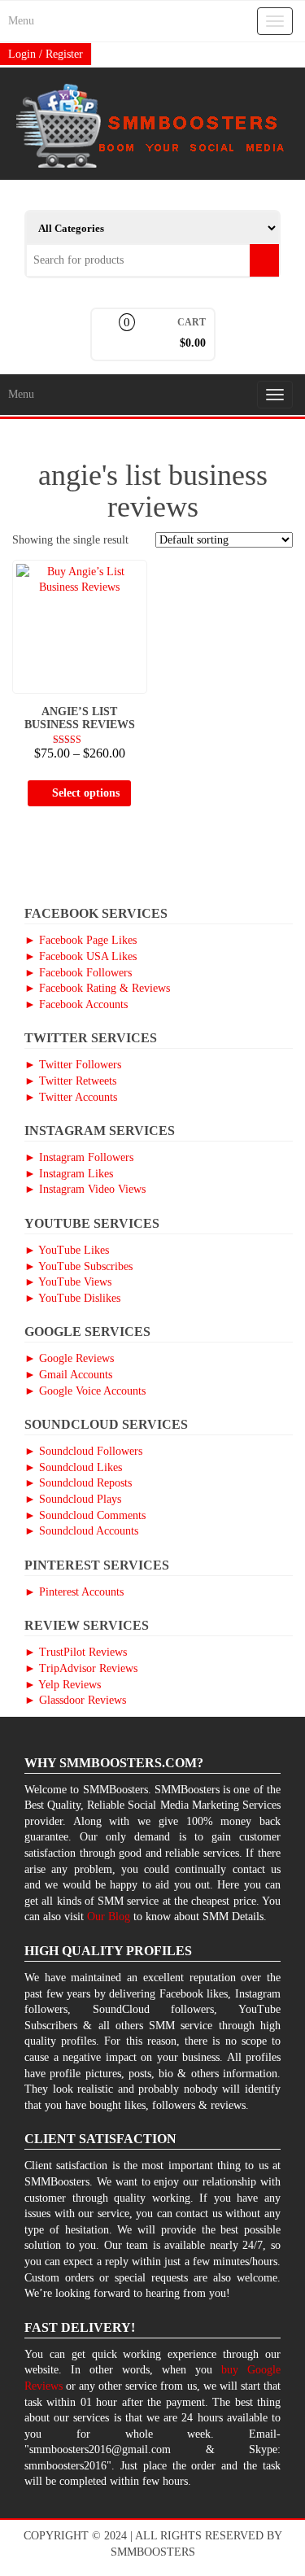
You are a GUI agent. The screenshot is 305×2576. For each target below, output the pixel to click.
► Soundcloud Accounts (81, 1531)
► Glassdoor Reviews (75, 1700)
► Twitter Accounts (71, 1097)
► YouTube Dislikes (72, 1298)
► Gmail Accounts (68, 1375)
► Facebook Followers (78, 973)
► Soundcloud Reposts (78, 1483)
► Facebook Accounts (76, 1004)
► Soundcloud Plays (73, 1499)
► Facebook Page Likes (81, 940)
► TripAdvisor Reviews (81, 1668)
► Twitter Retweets (70, 1081)
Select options (86, 793)
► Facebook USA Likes (81, 956)
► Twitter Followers (73, 1065)
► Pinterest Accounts (74, 1592)
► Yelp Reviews (63, 1685)
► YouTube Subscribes (78, 1266)
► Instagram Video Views (85, 1189)
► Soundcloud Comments (85, 1515)
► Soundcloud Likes (73, 1467)
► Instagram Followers (79, 1157)
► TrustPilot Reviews (76, 1652)
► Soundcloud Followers (83, 1451)
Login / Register (46, 54)
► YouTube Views (68, 1282)
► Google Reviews (69, 1358)
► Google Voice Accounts (85, 1391)
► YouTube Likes (67, 1250)
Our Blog (109, 1917)
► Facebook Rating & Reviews (97, 988)
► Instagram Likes (69, 1174)
